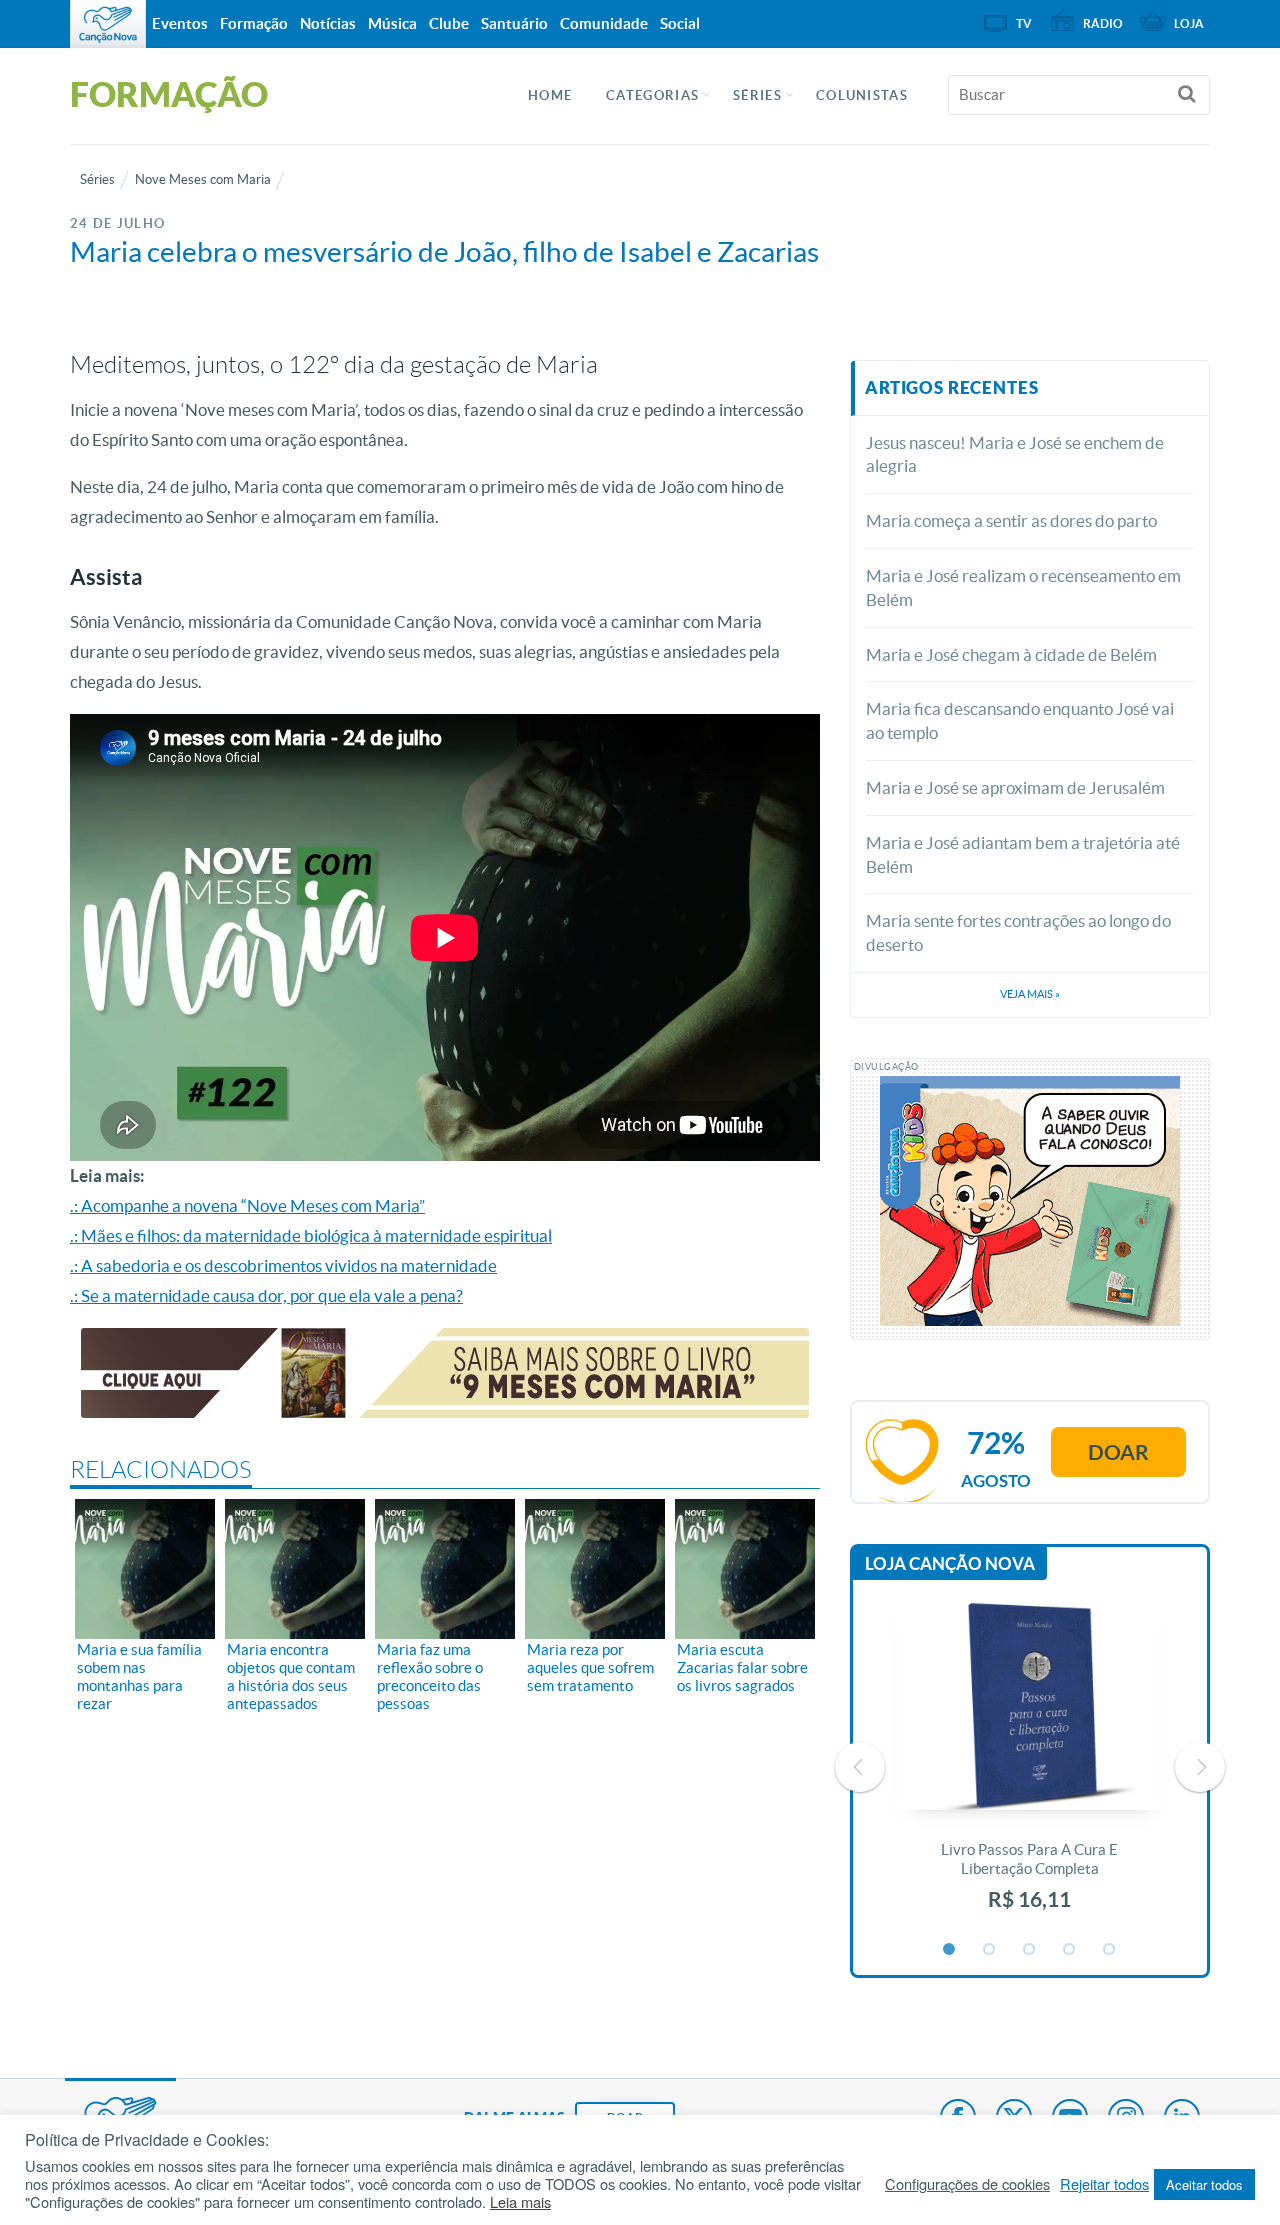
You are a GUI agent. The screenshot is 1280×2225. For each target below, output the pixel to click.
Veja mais (1030, 994)
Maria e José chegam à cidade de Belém (1011, 654)
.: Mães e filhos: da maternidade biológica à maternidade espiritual (311, 1235)
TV (1024, 23)
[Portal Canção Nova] (108, 24)
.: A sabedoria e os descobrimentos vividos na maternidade (283, 1265)
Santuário (514, 23)
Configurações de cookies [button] (967, 2184)
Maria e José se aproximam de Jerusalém (1015, 787)
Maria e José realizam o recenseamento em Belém (1023, 587)
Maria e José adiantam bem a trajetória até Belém (1023, 854)
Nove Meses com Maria (203, 179)
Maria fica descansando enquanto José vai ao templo (1020, 720)
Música (392, 23)
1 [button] (950, 1950)
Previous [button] (860, 1767)
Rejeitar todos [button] (1104, 2184)
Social (680, 23)
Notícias (328, 23)
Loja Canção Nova (950, 1563)
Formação (254, 23)
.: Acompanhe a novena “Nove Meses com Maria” (247, 1205)
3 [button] (1030, 1950)
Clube (449, 23)
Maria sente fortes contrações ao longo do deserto (1018, 932)
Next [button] (1200, 1767)
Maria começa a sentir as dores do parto (1011, 520)
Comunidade (604, 23)
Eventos (180, 23)
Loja (1189, 23)
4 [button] (1070, 1950)
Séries (97, 179)
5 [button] (1110, 1950)
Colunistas (862, 95)
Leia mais (520, 2202)
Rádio (1103, 23)
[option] (1030, 1767)
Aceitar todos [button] (1204, 2184)
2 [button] (990, 1950)
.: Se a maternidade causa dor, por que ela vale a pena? (266, 1295)
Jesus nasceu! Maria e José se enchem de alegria (1015, 454)
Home (550, 95)
